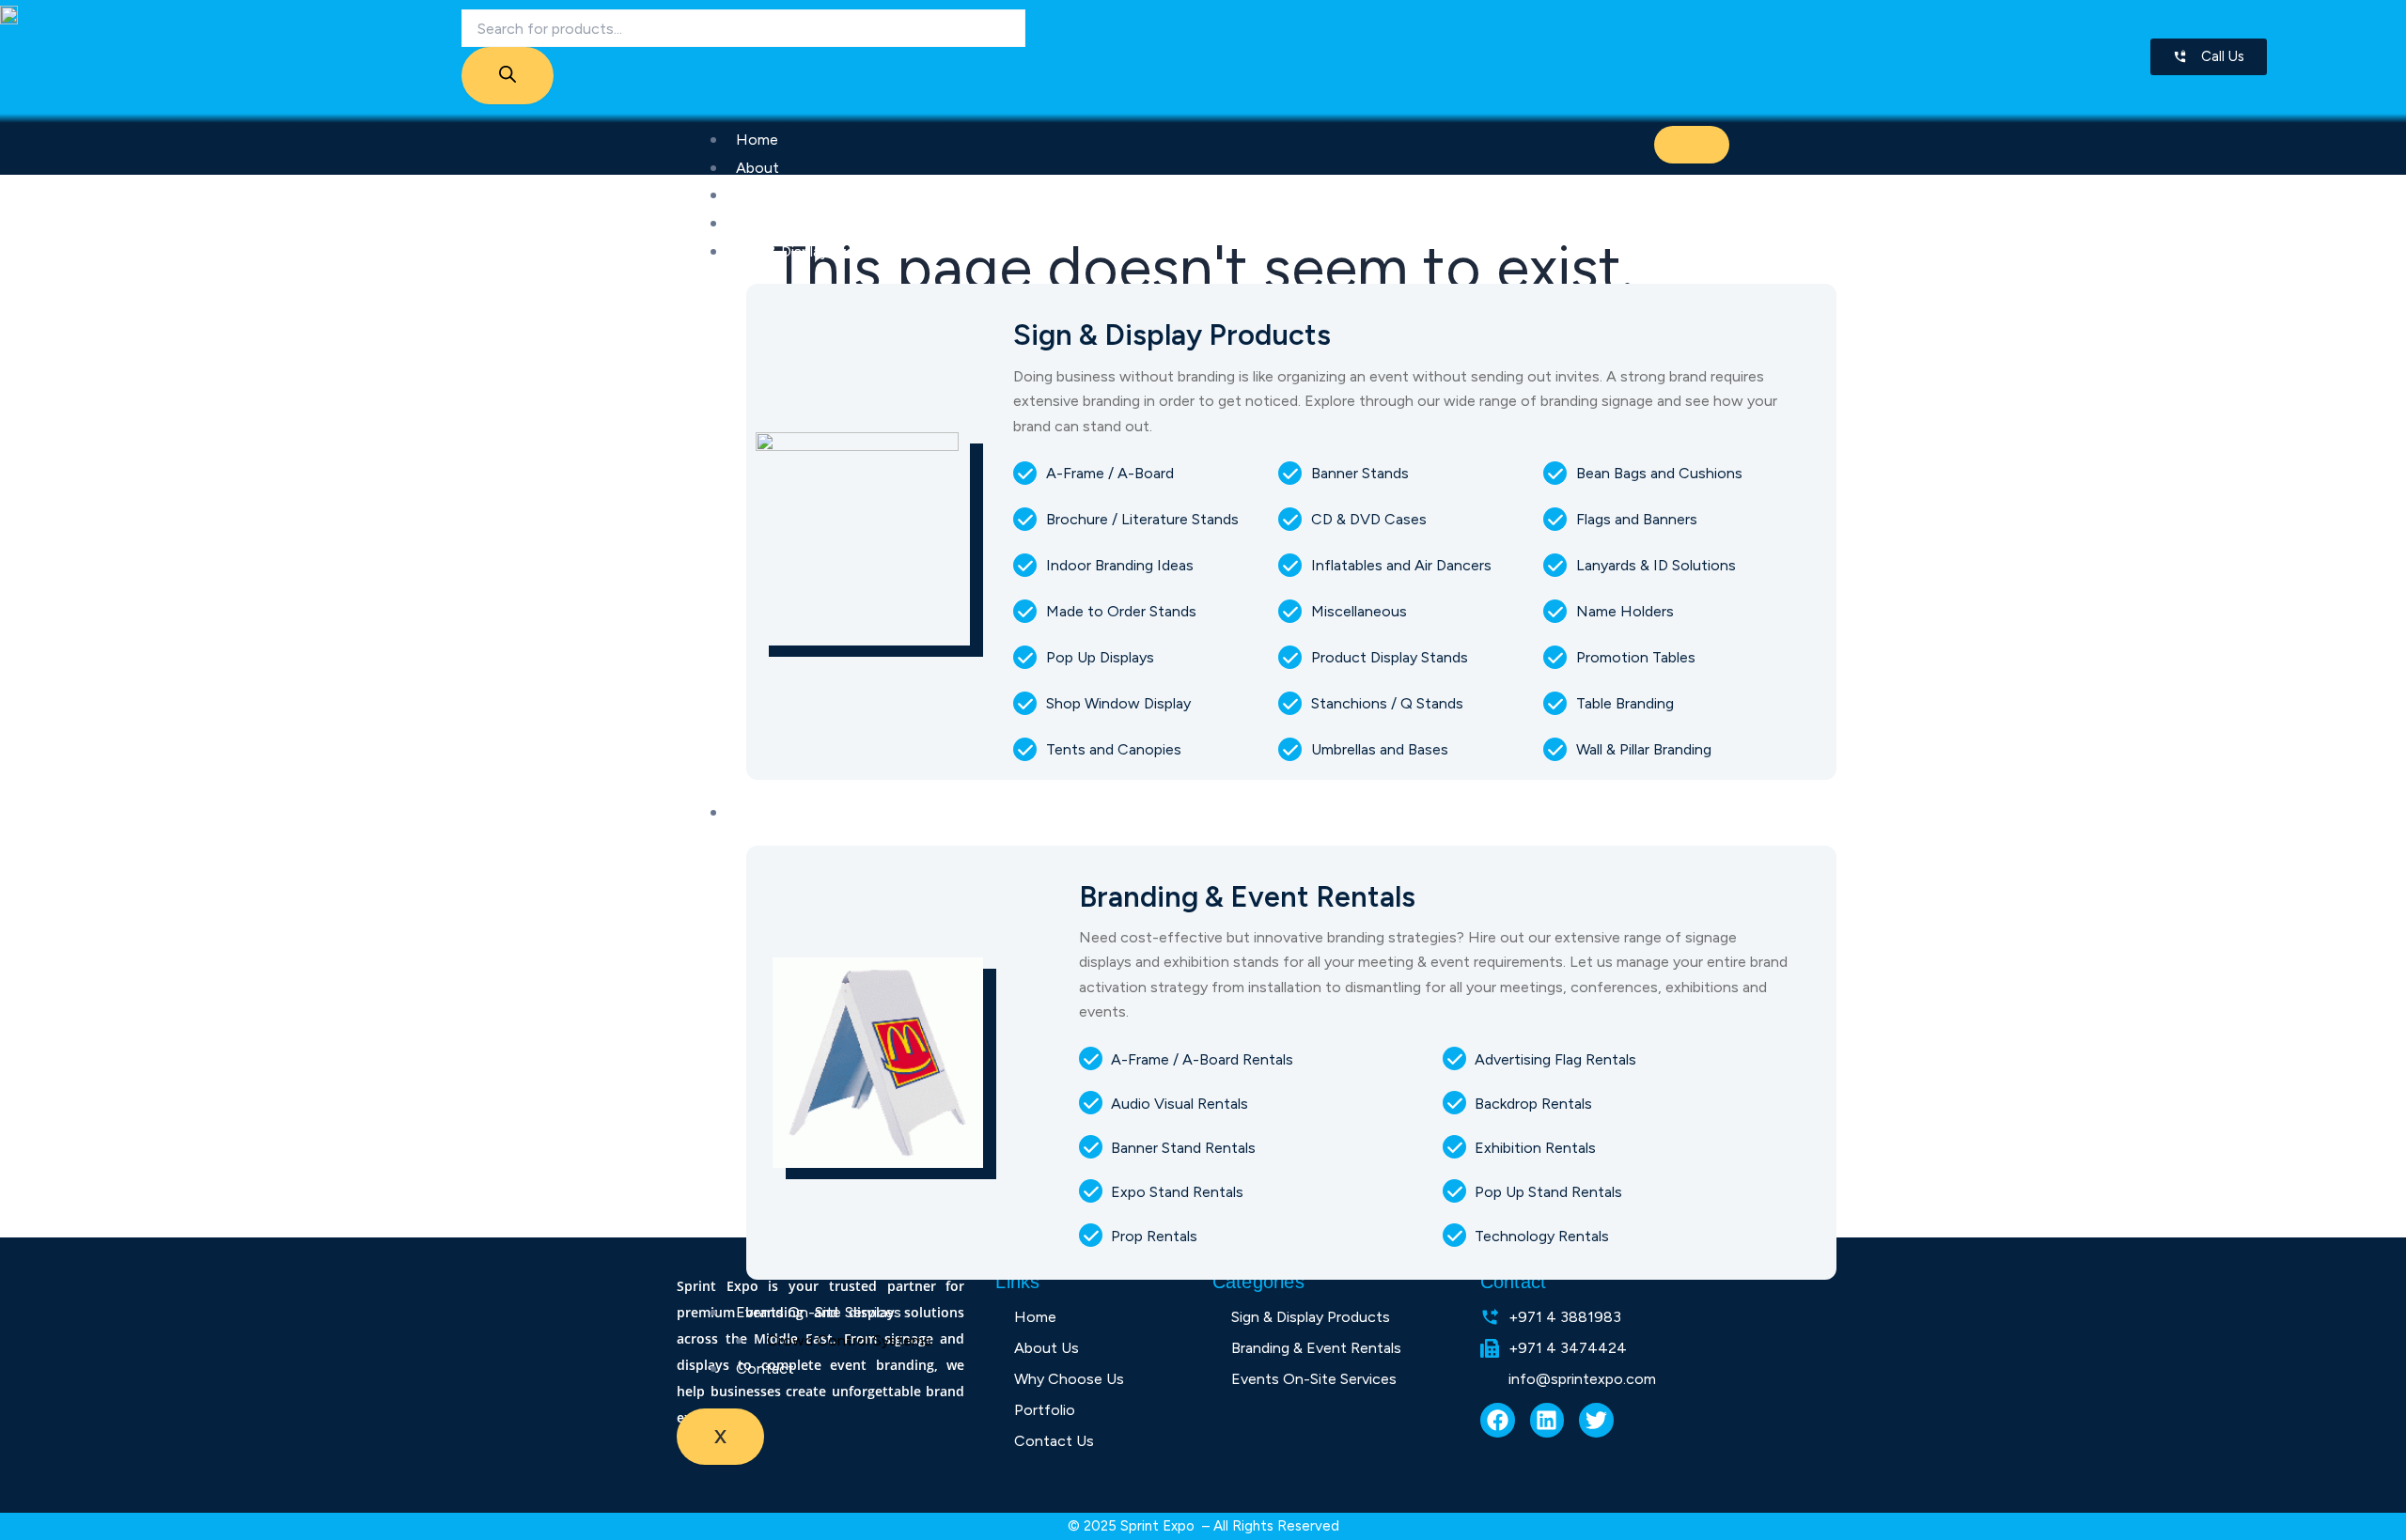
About (758, 168)
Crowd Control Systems (849, 1340)
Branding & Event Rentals (821, 812)
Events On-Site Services (819, 1312)
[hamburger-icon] (1692, 145)
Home (757, 140)
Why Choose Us (791, 195)
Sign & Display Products (815, 251)
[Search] (508, 76)
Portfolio (766, 223)
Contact (765, 1369)
